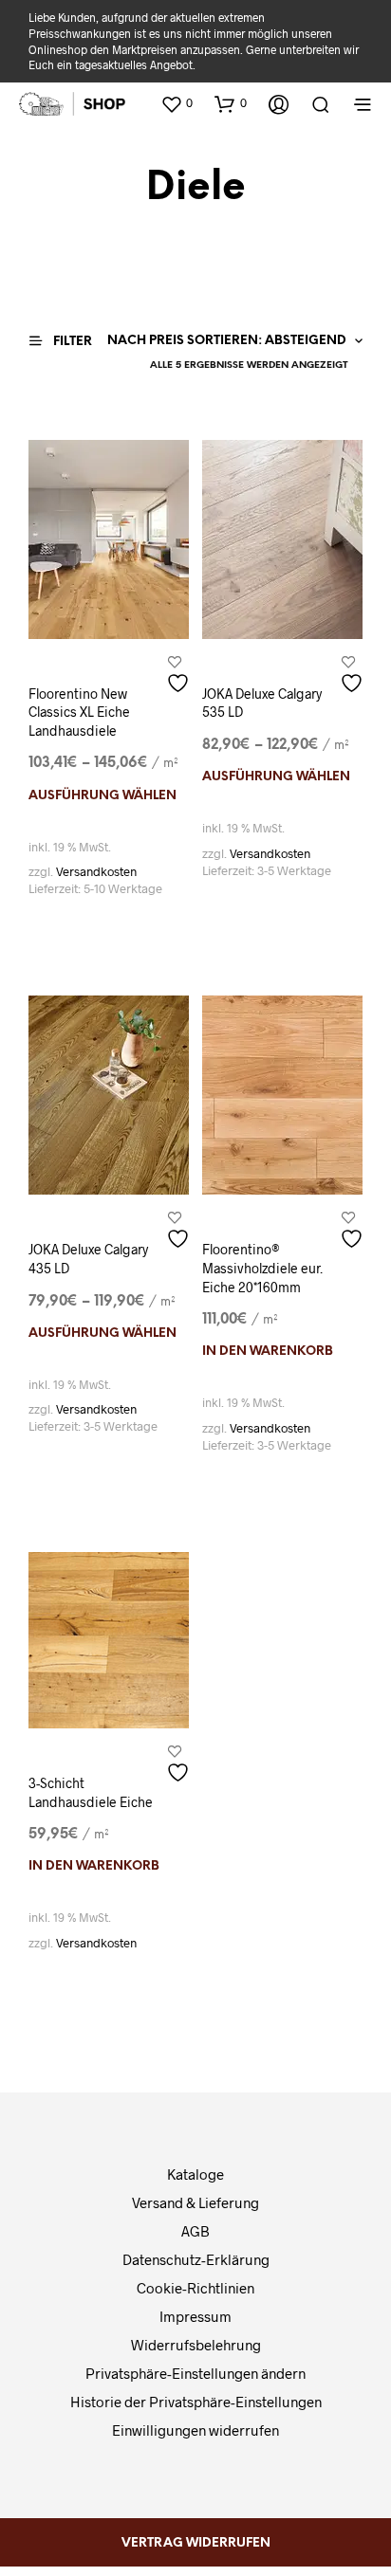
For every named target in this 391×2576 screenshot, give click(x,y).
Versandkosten (96, 871)
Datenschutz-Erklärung (196, 2259)
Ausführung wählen (102, 796)
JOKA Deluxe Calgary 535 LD (262, 703)
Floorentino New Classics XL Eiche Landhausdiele (79, 712)
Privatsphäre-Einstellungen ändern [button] (195, 2373)
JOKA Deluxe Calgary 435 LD (88, 1259)
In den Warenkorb (268, 1352)
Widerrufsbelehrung (196, 2345)
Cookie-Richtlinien (195, 2288)
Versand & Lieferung (195, 2202)
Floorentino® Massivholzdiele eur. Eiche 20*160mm (262, 1268)
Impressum (195, 2316)
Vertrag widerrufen (196, 2543)
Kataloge (195, 2174)
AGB (195, 2231)
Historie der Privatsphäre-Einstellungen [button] (196, 2402)
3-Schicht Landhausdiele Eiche (91, 1792)
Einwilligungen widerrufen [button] (195, 2430)
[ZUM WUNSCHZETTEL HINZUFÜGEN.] (180, 676)
